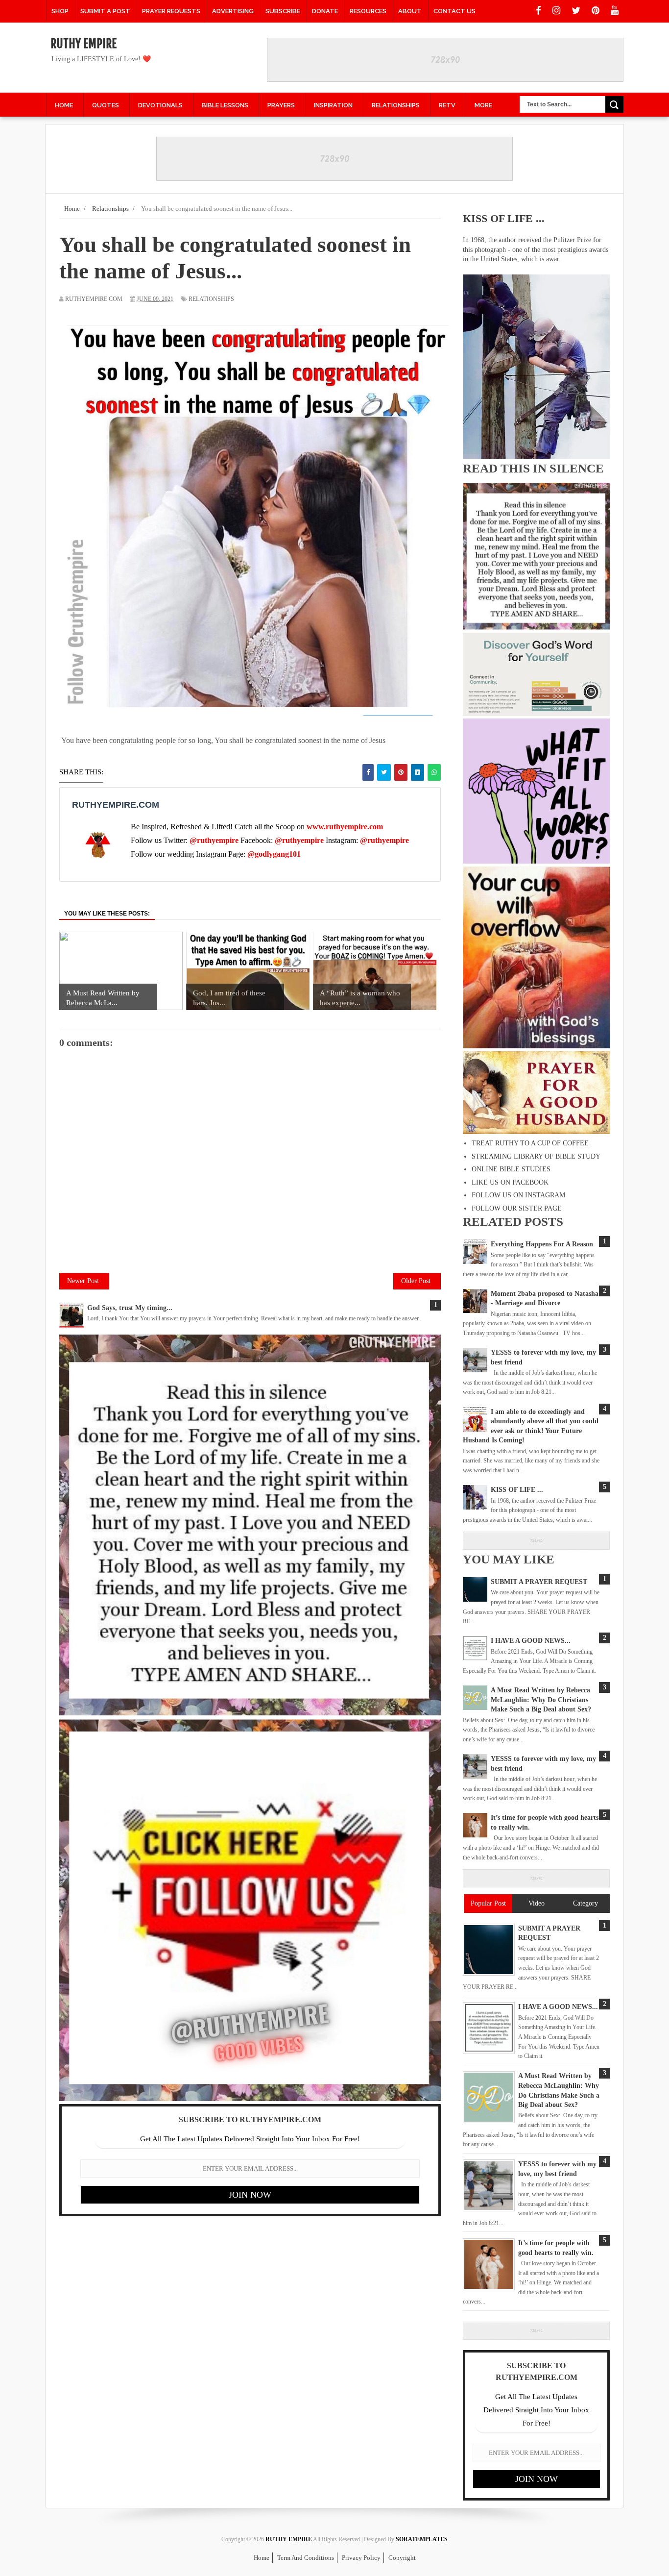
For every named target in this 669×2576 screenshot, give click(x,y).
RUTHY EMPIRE (84, 44)
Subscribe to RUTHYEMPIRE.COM (250, 2119)
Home (262, 2558)
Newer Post (83, 1281)
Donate (325, 11)
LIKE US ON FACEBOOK (510, 1182)
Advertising (233, 11)
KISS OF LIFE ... (504, 218)
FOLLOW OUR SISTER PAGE (517, 1208)
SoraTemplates (422, 2539)
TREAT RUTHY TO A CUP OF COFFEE (530, 1143)
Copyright (402, 2558)
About (410, 11)
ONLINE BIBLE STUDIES (511, 1169)
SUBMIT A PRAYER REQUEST (539, 1582)
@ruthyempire (214, 840)
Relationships (211, 299)
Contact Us (454, 11)
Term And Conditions (306, 2558)
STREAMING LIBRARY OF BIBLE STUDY (536, 1156)
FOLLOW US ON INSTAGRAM (518, 1195)
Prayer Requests (171, 11)
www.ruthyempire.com (345, 827)
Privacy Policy (361, 2558)
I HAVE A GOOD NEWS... (531, 1641)
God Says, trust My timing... (130, 1308)
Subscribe (283, 11)
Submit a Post (105, 11)
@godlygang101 (274, 854)
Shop (60, 11)
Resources (368, 11)
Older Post (416, 1281)
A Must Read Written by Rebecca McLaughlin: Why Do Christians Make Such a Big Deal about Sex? (541, 1700)
